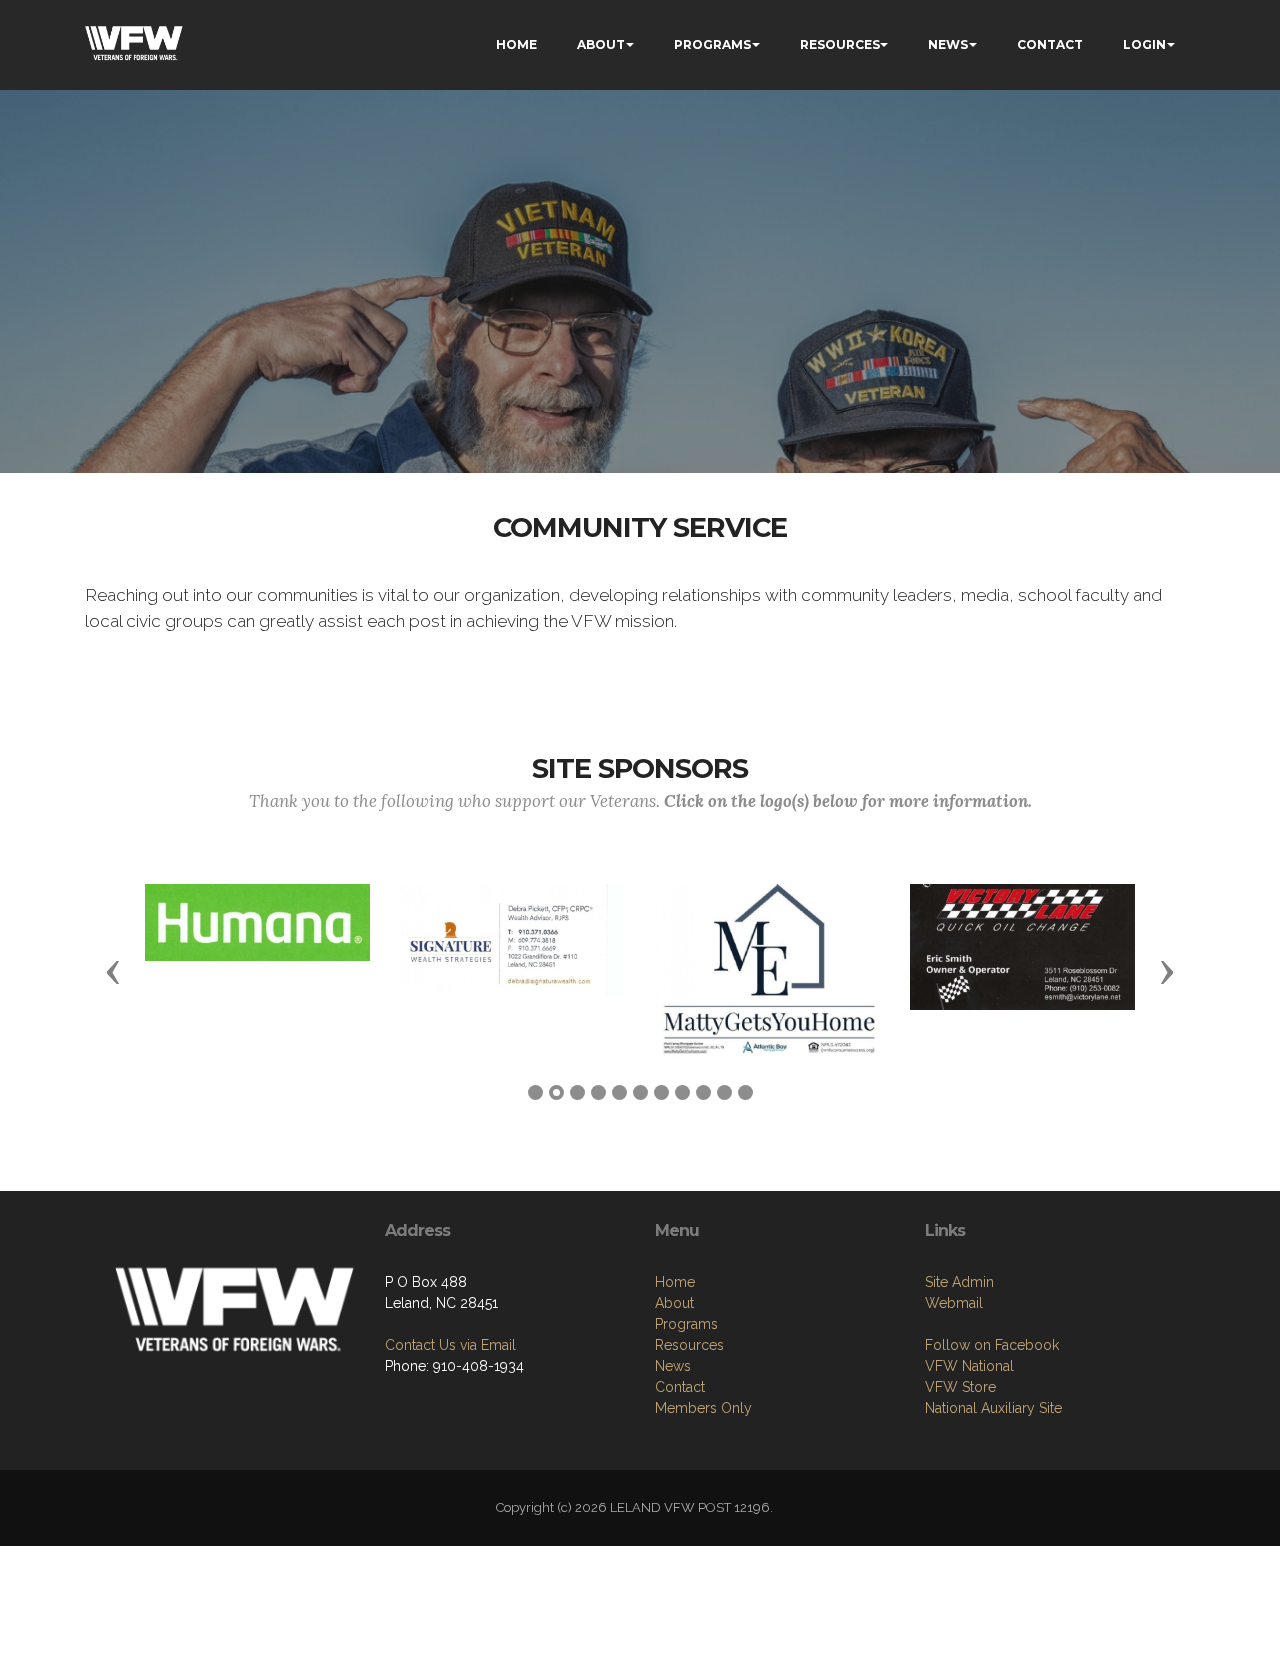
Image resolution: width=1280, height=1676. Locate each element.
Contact (680, 1387)
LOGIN (1144, 44)
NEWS (948, 44)
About (674, 1303)
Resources (689, 1345)
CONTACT (1050, 44)
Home (675, 1282)
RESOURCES (840, 44)
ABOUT (601, 44)
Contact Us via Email (450, 1345)
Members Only (703, 1408)
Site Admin (959, 1282)
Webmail (954, 1303)
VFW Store (960, 1387)
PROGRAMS (712, 44)
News (673, 1366)
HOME (516, 44)
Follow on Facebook (992, 1345)
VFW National (969, 1366)
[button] (113, 971)
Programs (686, 1324)
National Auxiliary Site (993, 1408)
